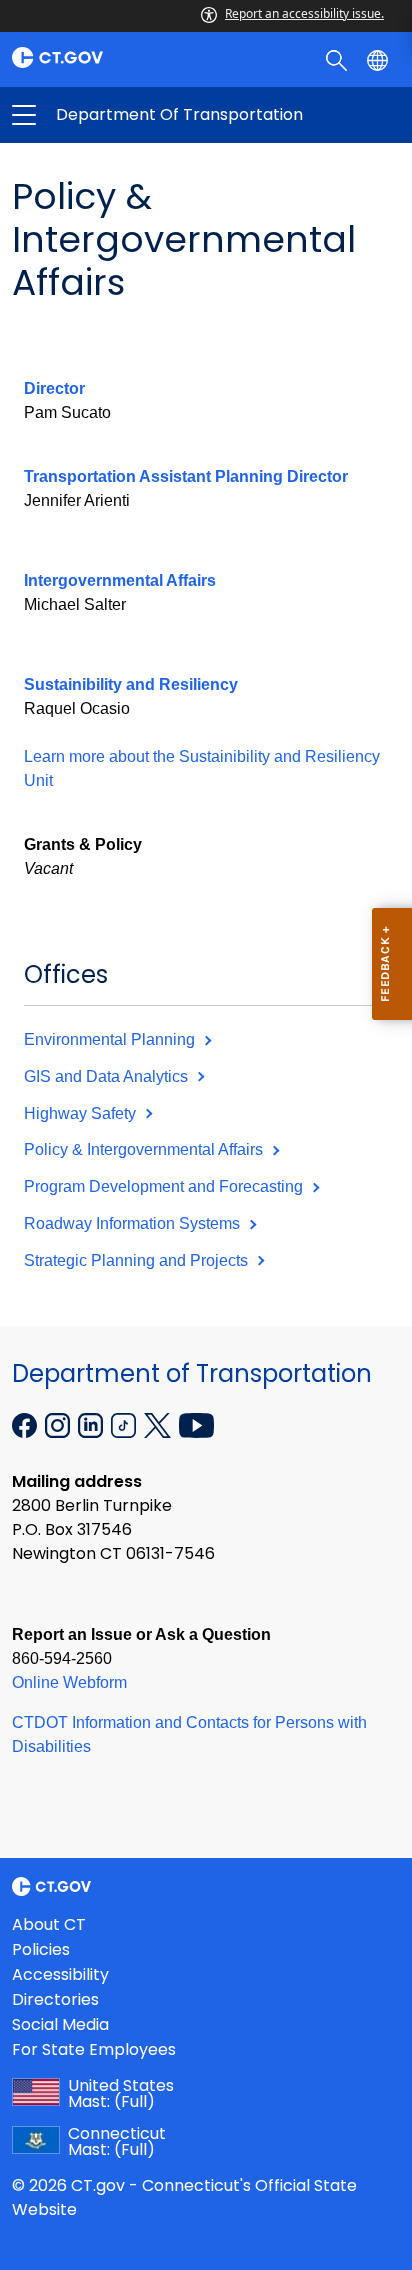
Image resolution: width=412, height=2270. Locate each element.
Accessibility (60, 1974)
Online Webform (69, 1682)
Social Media (60, 2024)
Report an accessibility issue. (304, 13)
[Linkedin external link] (92, 1424)
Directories (55, 1999)
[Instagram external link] (59, 1424)
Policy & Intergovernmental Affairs (145, 1149)
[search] (338, 59)
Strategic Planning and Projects (138, 1260)
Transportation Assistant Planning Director (186, 476)
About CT (49, 1924)
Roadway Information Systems (134, 1223)
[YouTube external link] (196, 1424)
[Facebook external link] (26, 1424)
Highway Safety (82, 1113)
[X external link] (159, 1424)
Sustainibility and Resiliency (131, 684)
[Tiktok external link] (125, 1424)
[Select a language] (379, 59)
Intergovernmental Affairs (120, 580)
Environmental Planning (111, 1039)
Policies (41, 1949)
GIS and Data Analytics (108, 1076)
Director (54, 388)
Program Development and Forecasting (165, 1186)
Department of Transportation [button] (115, 115)
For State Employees (94, 2049)
